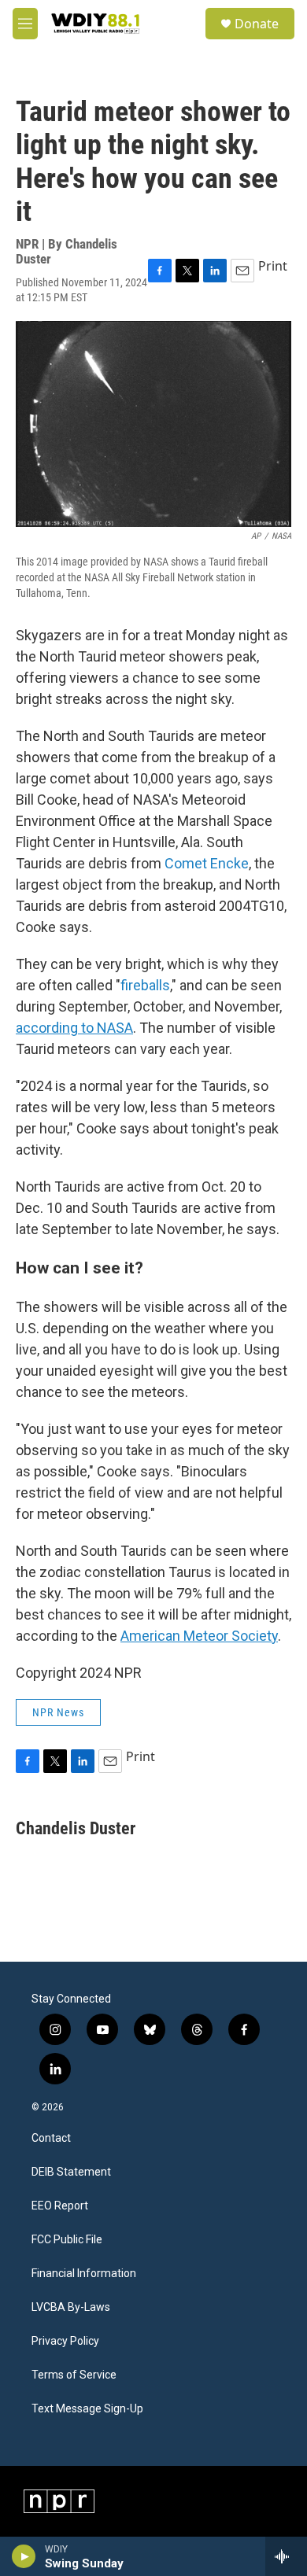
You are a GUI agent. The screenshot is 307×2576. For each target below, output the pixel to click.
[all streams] (286, 2556)
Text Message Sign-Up (87, 2409)
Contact (51, 2138)
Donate (257, 24)
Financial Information (84, 2274)
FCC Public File (67, 2240)
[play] (24, 2556)
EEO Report (60, 2206)
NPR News (58, 1712)
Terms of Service (74, 2375)
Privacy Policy (65, 2341)
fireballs (145, 985)
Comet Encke (207, 863)
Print (273, 266)
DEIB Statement (71, 2172)
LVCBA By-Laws (71, 2307)
